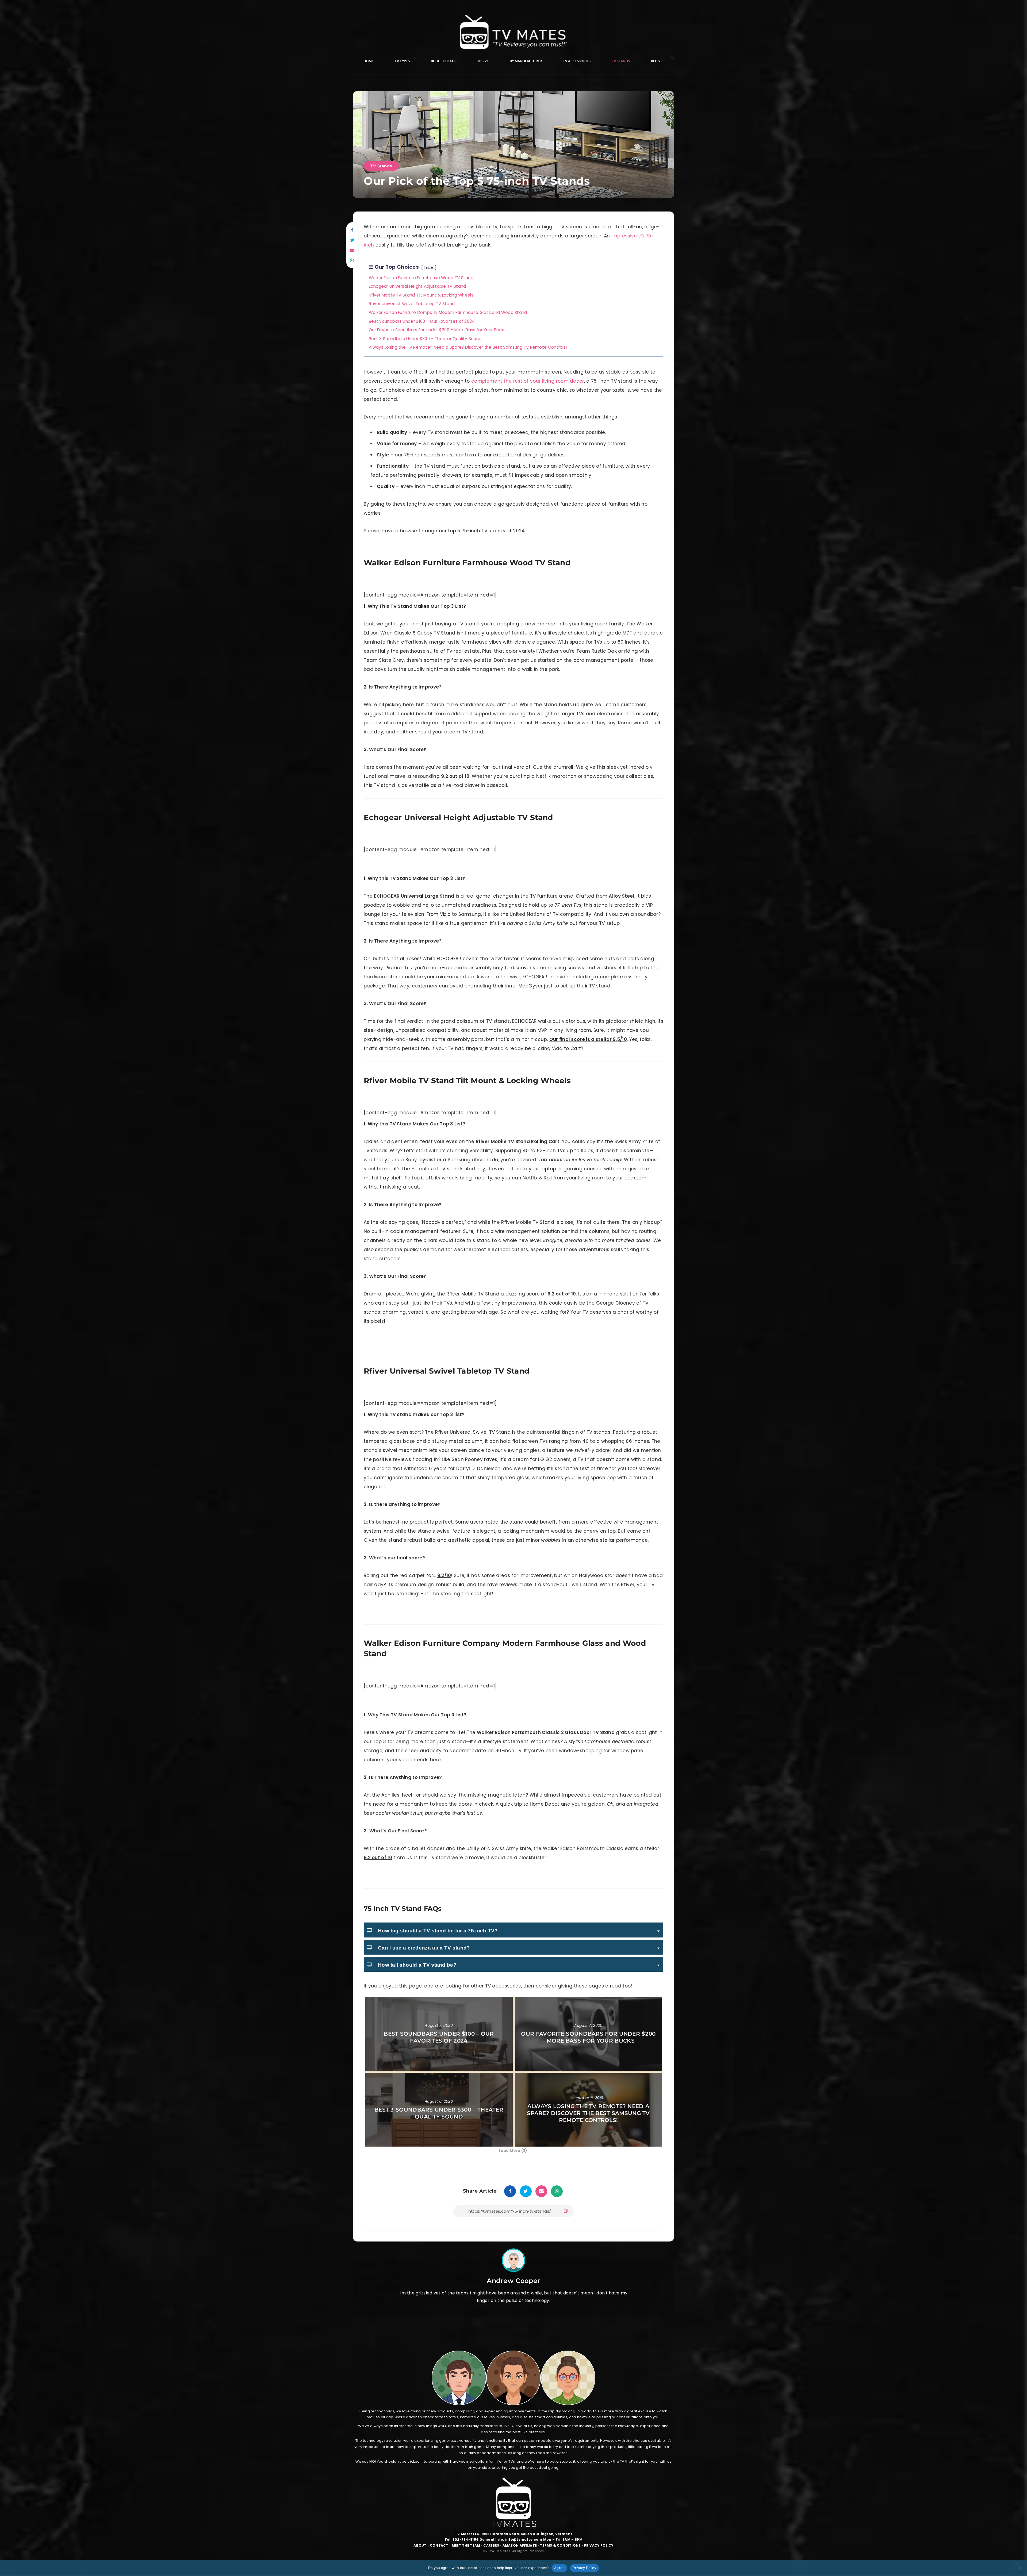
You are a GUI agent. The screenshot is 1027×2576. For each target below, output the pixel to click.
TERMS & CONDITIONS (560, 2545)
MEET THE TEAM (466, 2545)
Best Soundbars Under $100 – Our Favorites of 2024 (439, 2037)
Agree (559, 2568)
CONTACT (439, 2545)
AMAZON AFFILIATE (520, 2545)
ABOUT (420, 2545)
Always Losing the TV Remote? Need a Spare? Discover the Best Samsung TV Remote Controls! (588, 2113)
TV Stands (381, 166)
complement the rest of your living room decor (528, 381)
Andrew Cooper (513, 2281)
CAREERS (491, 2545)
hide (429, 267)
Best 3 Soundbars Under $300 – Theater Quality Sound (439, 2113)
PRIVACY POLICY (599, 2545)
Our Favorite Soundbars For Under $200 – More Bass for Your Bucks (588, 2037)
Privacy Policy (584, 2568)
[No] (1020, 2568)
